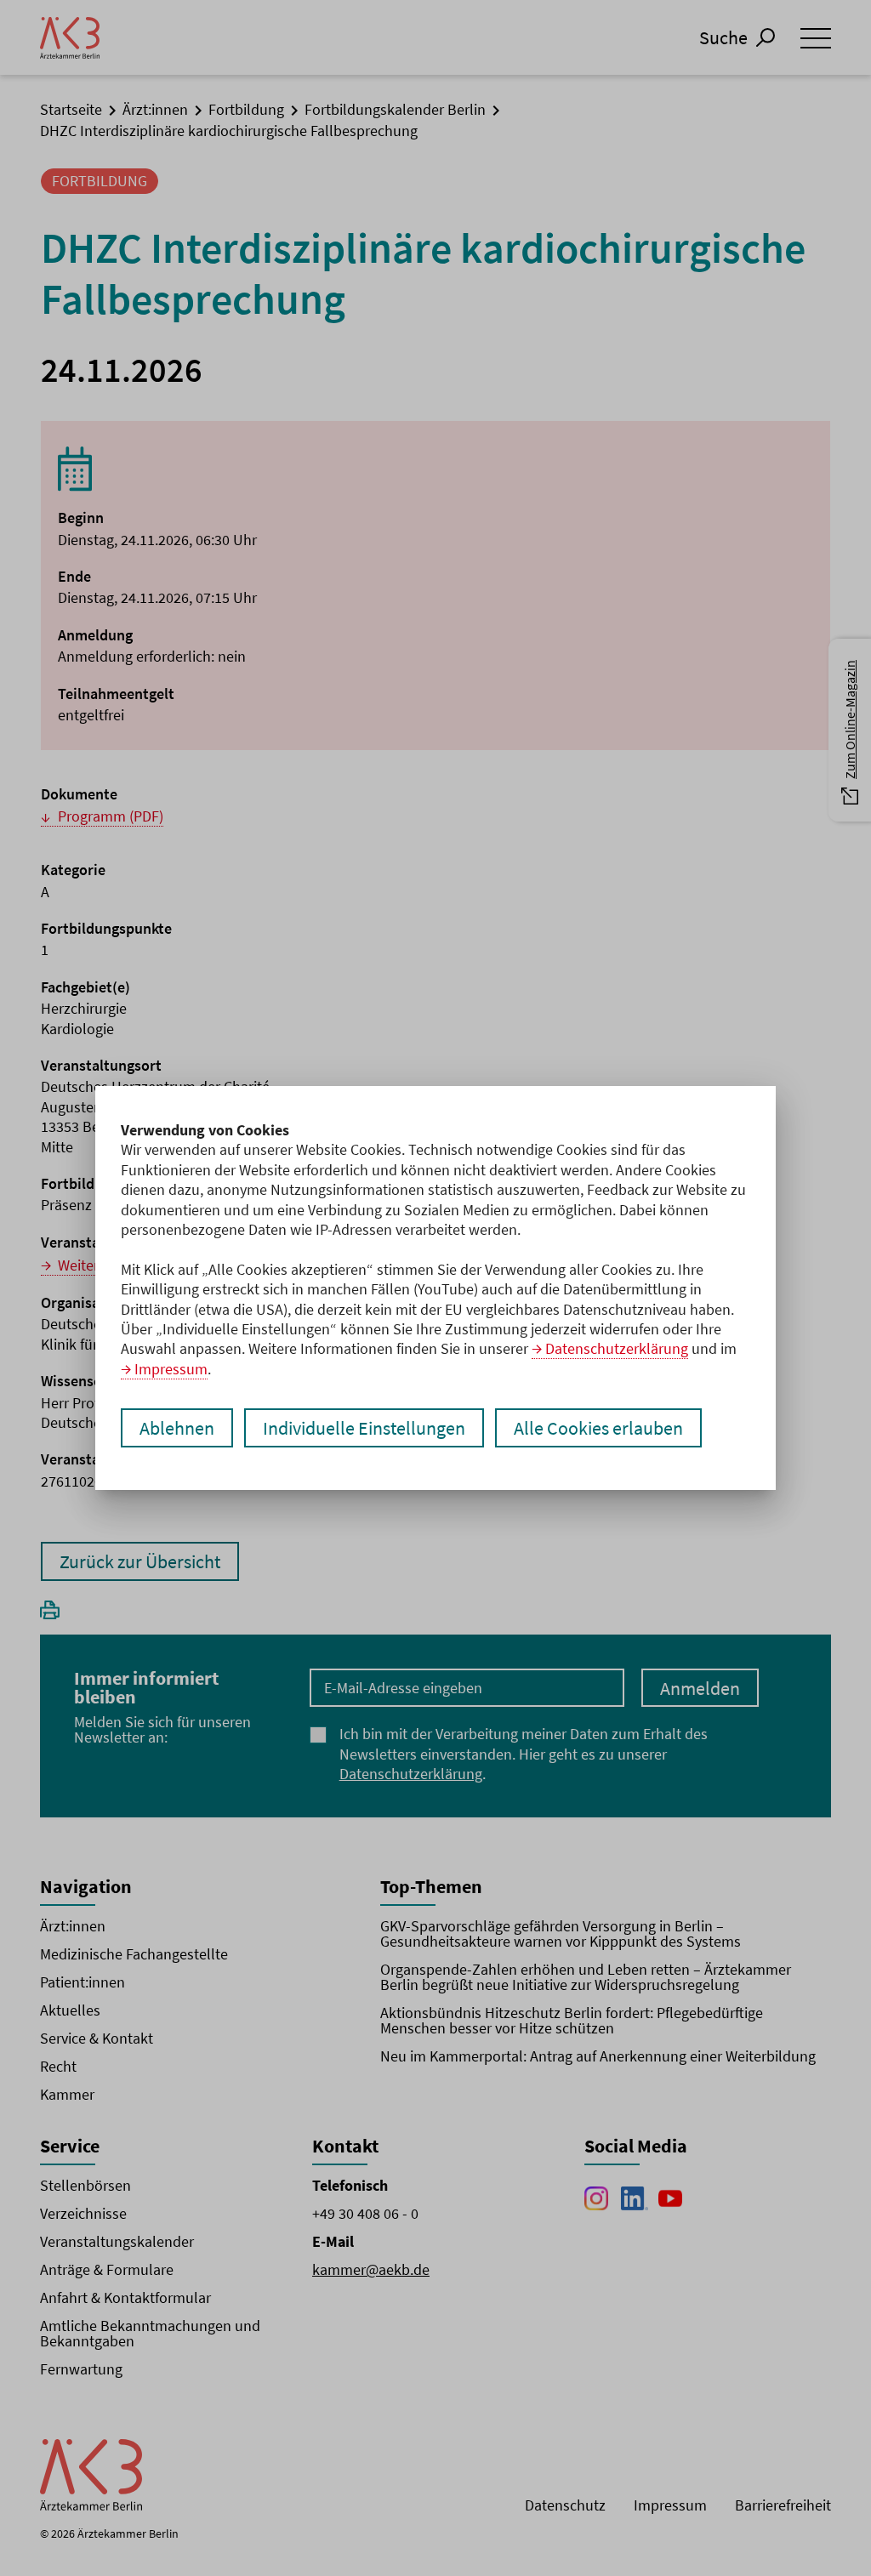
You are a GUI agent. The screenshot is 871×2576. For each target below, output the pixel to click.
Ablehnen (177, 1428)
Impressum (171, 1369)
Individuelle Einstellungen (364, 1428)
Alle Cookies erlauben (598, 1428)
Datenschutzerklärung (617, 1348)
